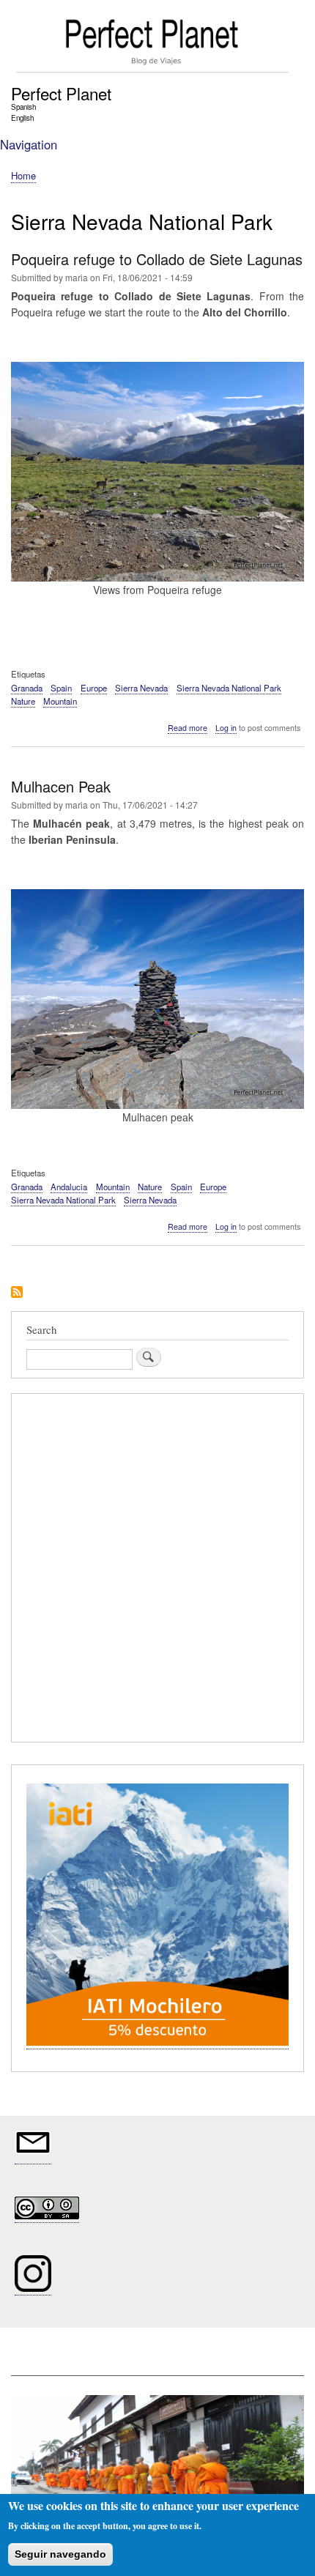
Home (23, 175)
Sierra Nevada (141, 688)
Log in (226, 728)
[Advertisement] (157, 1570)
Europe (94, 688)
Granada (27, 688)
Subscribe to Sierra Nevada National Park (17, 1293)
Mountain (60, 701)
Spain (61, 688)
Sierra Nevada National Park (229, 688)
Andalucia (69, 1187)
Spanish (23, 107)
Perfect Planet (61, 93)
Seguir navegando (60, 2554)
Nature (23, 701)
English (22, 118)
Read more (188, 728)
